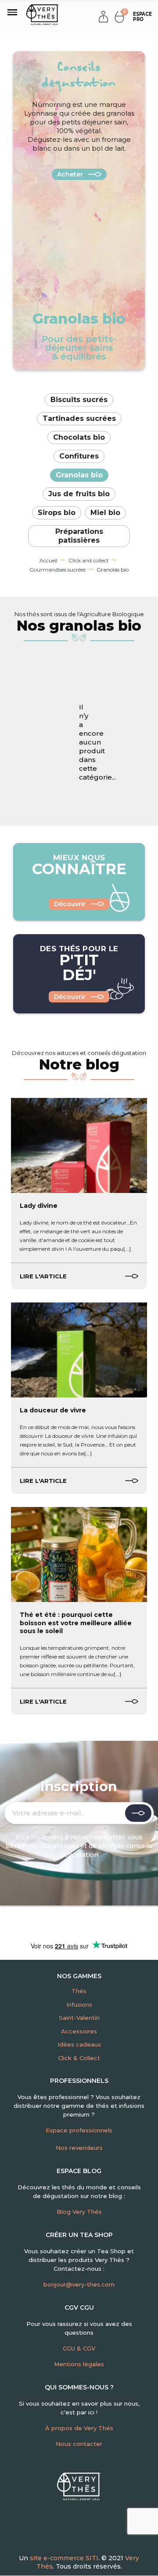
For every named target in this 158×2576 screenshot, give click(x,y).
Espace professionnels (79, 2130)
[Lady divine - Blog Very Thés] (79, 1145)
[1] (138, 1813)
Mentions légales (79, 2364)
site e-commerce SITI (64, 2558)
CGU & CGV (79, 2348)
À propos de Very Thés (79, 2428)
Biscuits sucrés (79, 400)
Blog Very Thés (79, 2212)
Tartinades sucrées (79, 418)
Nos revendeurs (79, 2148)
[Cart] (119, 16)
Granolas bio (79, 475)
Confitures (79, 456)
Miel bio (105, 513)
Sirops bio (57, 513)
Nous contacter (79, 2444)
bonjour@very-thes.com (79, 2284)
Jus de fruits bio (79, 494)
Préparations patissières (79, 536)
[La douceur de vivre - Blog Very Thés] (79, 1350)
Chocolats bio (79, 437)
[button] (141, 17)
